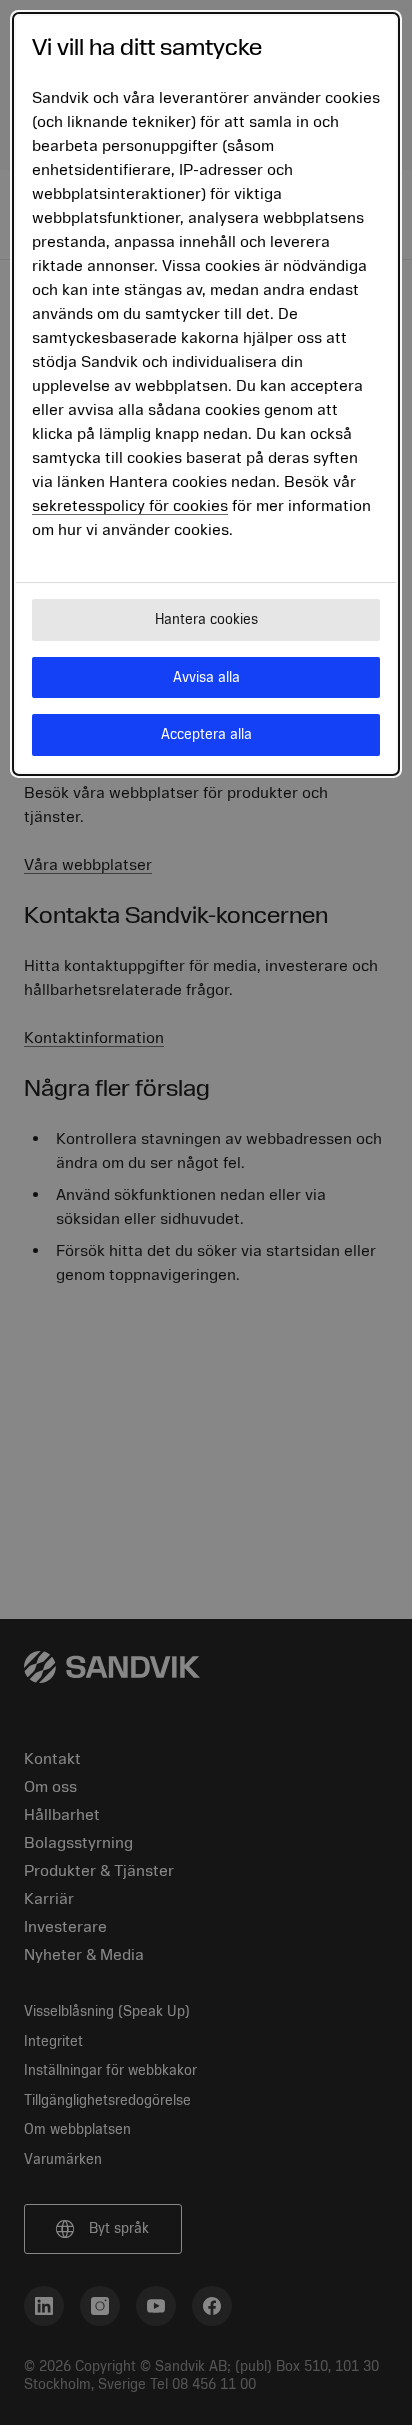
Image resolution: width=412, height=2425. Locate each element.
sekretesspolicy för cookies (130, 506)
